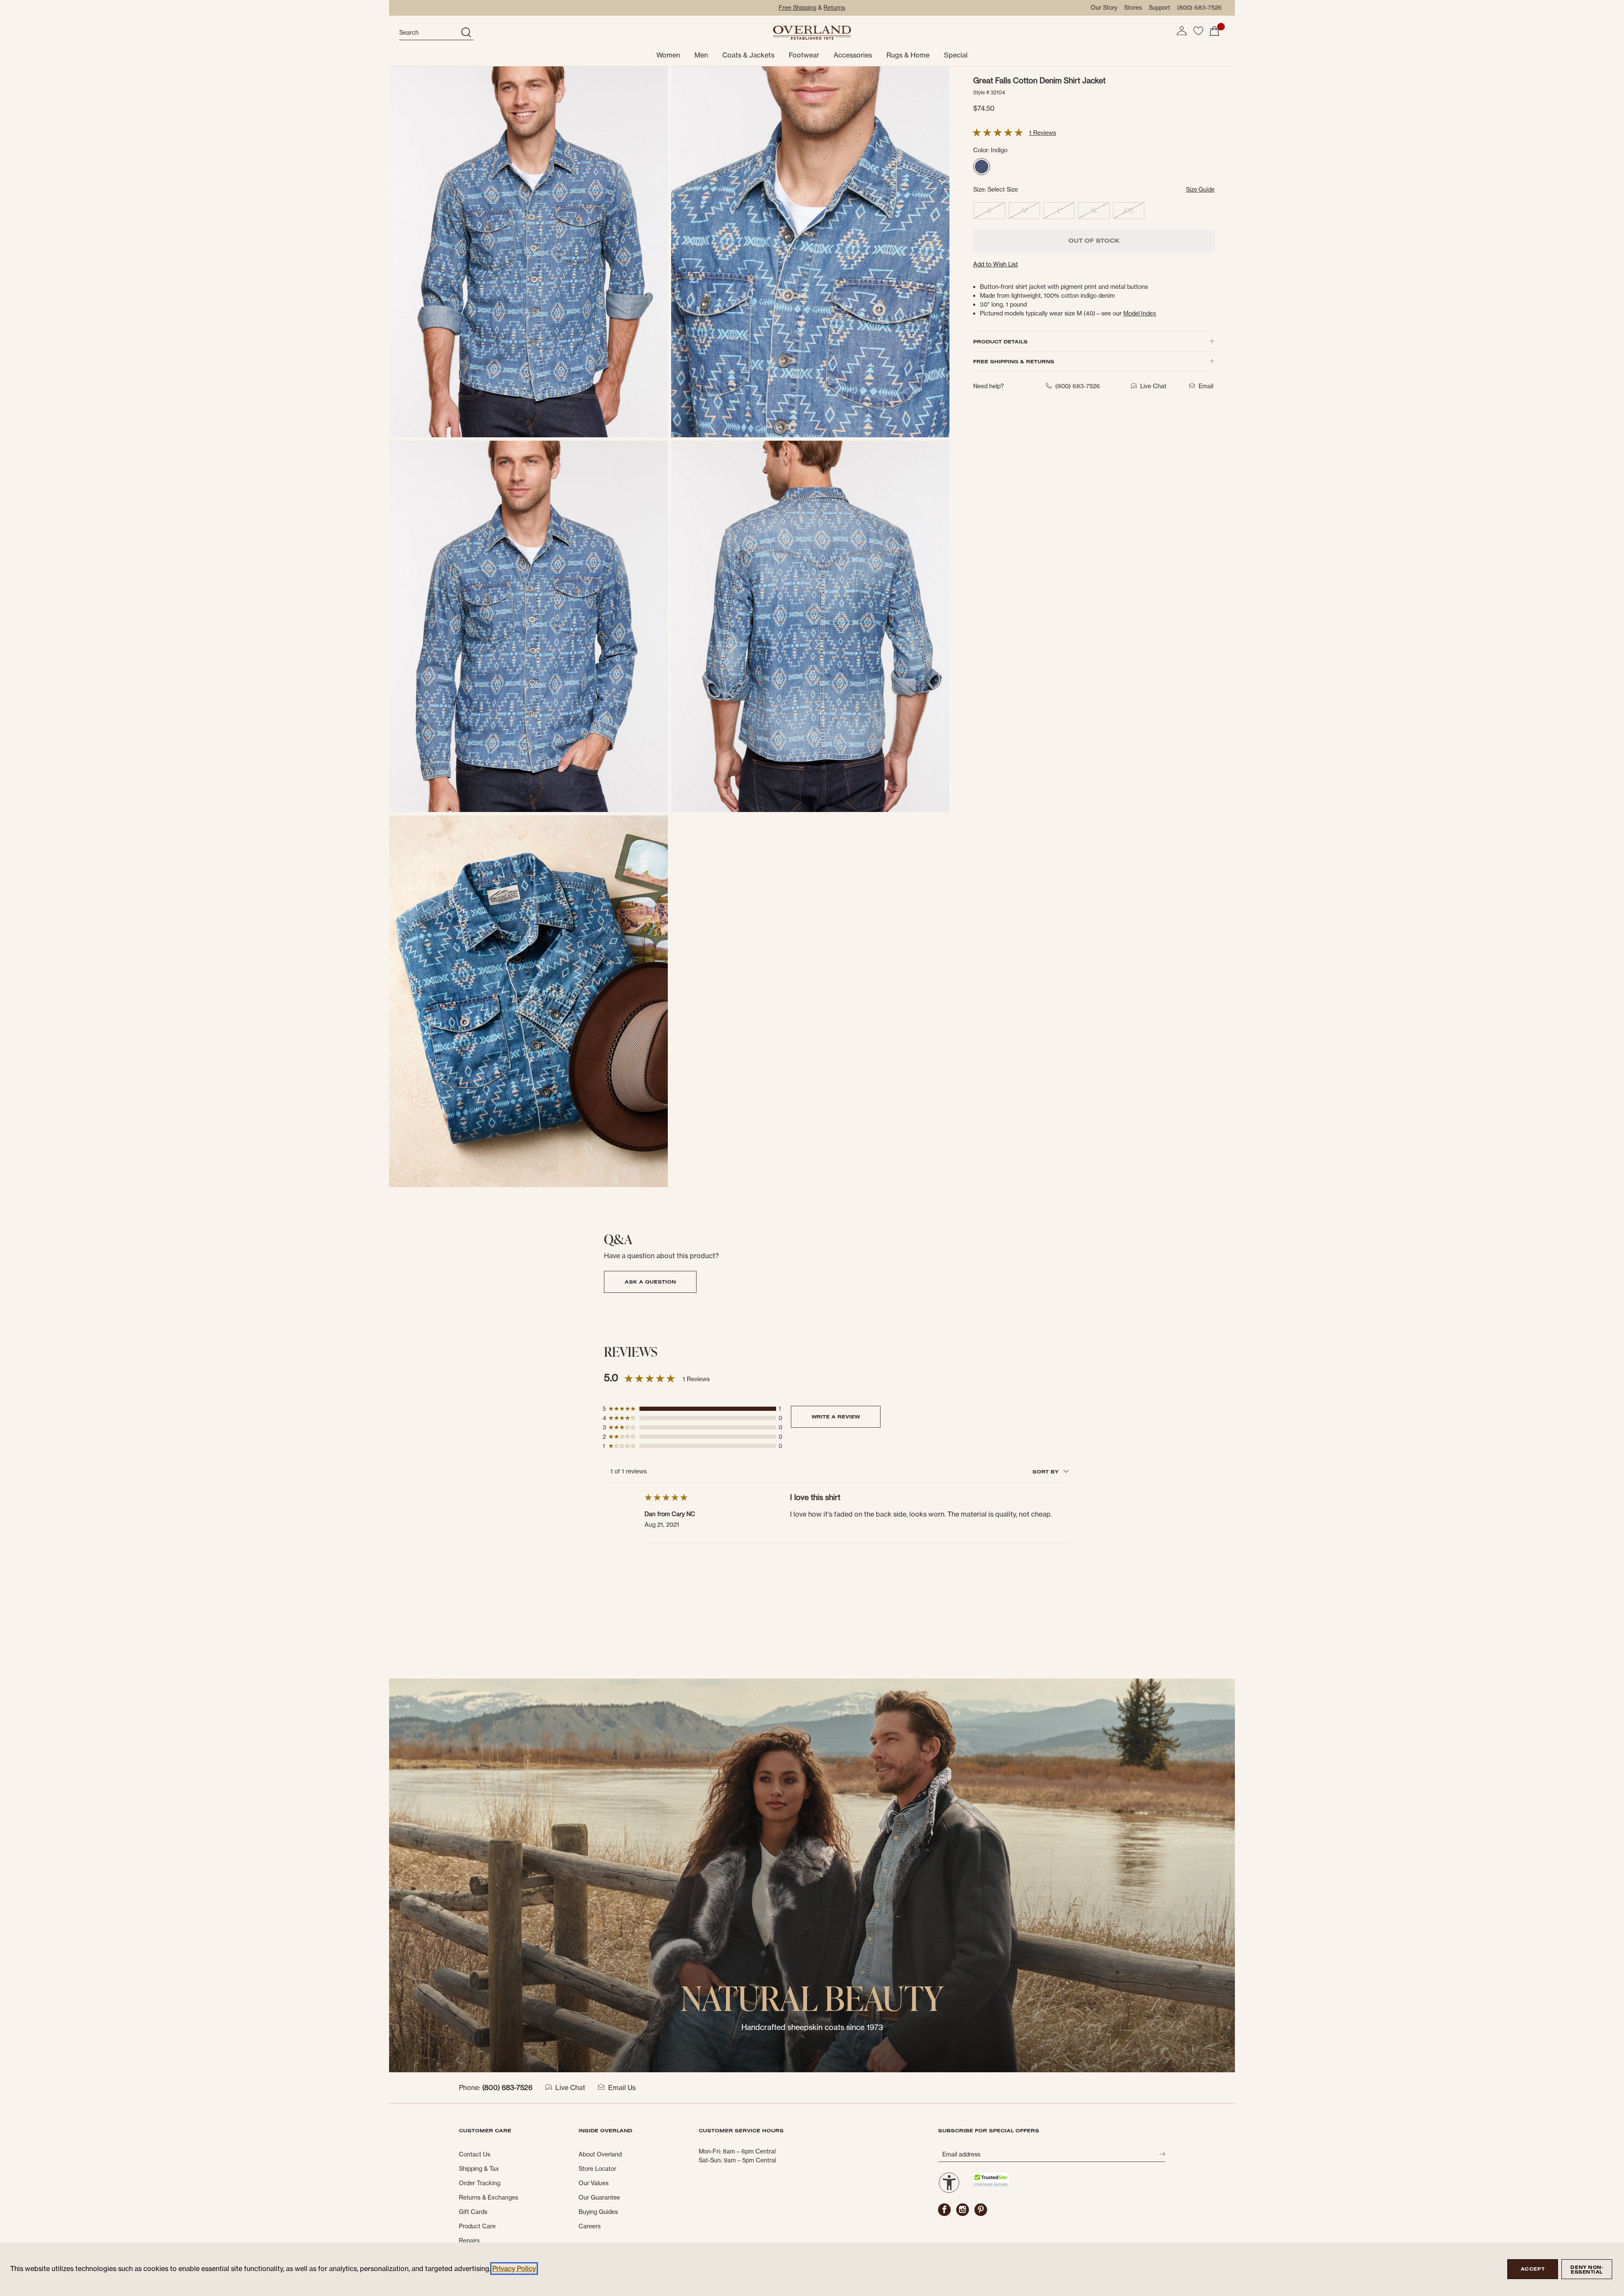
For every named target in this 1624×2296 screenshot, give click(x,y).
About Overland (600, 2154)
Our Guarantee (599, 2197)
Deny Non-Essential (1587, 2270)
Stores (1133, 8)
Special (956, 55)
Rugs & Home (908, 55)
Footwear (804, 55)
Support (1159, 8)
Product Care (477, 2226)
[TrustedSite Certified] (991, 2180)
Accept (1533, 2269)
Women (668, 55)
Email (1206, 386)
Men (701, 55)
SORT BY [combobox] (1046, 1472)
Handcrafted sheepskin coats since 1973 (812, 2027)
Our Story (1104, 8)
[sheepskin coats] (812, 1875)
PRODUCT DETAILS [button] (1000, 342)
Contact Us (475, 2154)
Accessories (853, 55)
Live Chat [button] (1153, 386)
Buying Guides (598, 2212)
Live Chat (570, 2088)
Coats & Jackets (748, 55)
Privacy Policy (514, 2269)
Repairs (469, 2241)
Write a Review (836, 1417)
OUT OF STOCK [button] (1094, 241)
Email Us (622, 2088)
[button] (1182, 31)
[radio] (982, 167)
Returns (834, 8)
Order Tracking (480, 2183)
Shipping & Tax (479, 2169)
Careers (590, 2226)
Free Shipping (797, 8)
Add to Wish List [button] (996, 264)
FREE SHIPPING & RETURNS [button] (1014, 361)
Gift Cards (473, 2212)
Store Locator (597, 2169)
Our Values (594, 2183)
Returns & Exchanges (488, 2197)
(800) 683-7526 (1199, 8)
